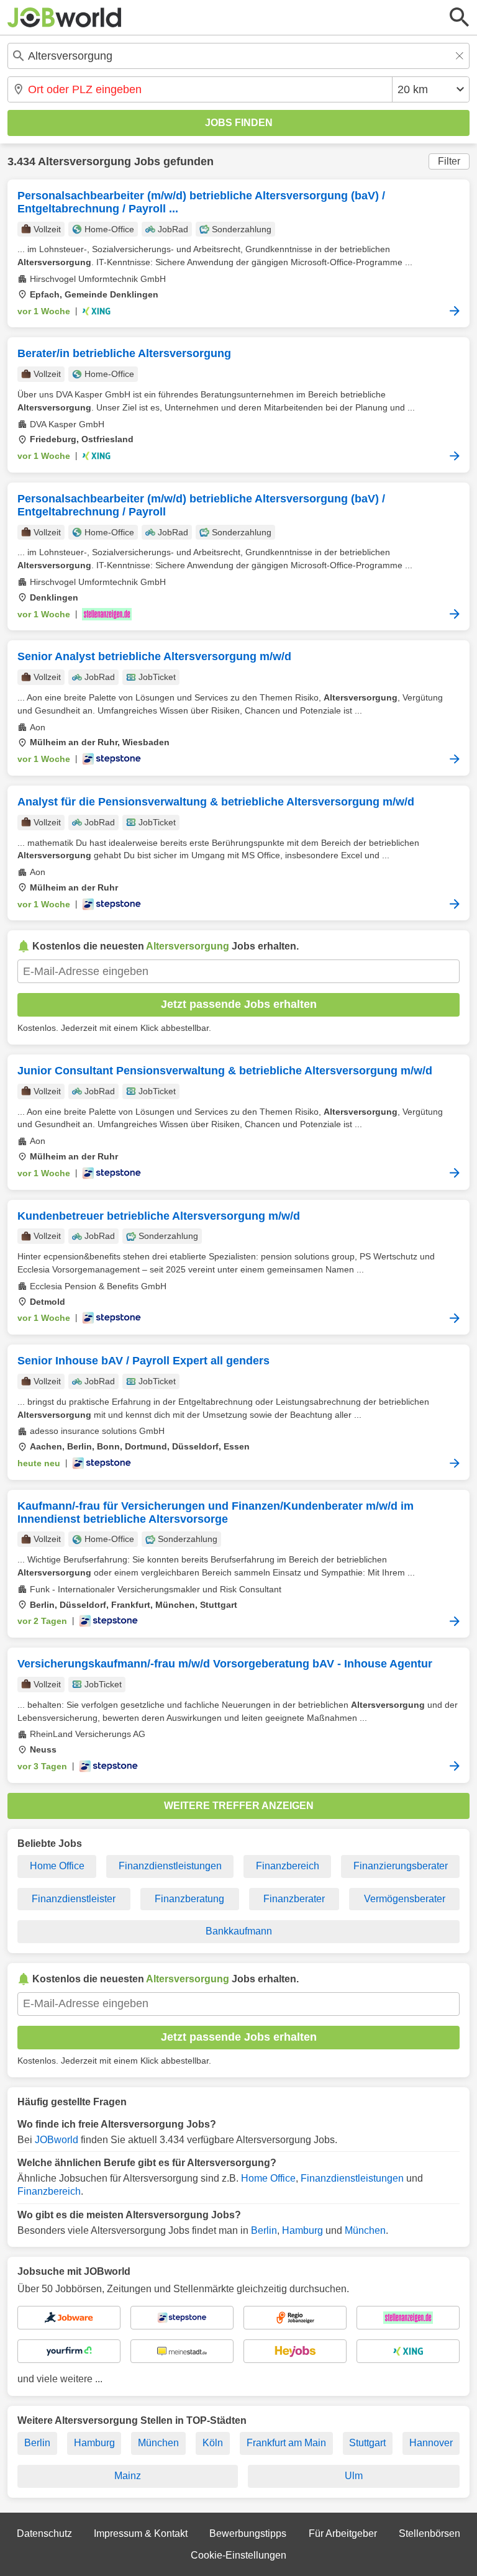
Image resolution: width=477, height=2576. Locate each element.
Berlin (264, 2230)
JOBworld (57, 2140)
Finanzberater (294, 1899)
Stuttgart (367, 2443)
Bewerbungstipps (248, 2533)
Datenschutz (44, 2533)
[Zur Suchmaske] (460, 17)
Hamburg (302, 2230)
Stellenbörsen (429, 2533)
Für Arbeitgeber (343, 2533)
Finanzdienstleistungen (170, 1866)
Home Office (57, 1866)
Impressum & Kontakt (141, 2533)
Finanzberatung (189, 1899)
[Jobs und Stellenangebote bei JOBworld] (65, 17)
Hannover (431, 2443)
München (365, 2230)
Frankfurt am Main (286, 2443)
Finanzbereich (288, 1866)
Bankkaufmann (239, 1931)
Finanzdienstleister (74, 1899)
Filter (449, 161)
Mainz (128, 2476)
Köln (213, 2443)
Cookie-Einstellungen (238, 2555)
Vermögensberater (405, 1899)
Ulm (354, 2476)
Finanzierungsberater (401, 1866)
